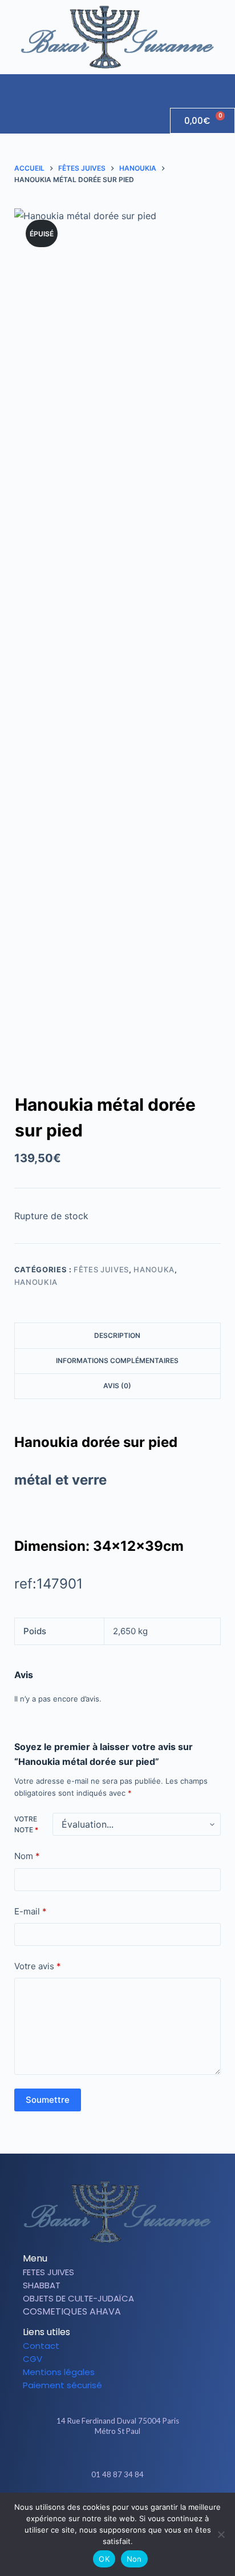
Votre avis (38, 1966)
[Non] (221, 2534)
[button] (226, 85)
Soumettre (48, 2100)
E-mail (31, 1911)
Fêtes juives (101, 1269)
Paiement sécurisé (62, 2385)
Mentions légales (59, 2372)
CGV (33, 2359)
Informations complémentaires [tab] (117, 1360)
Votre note (26, 1825)
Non (134, 2559)
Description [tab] (117, 1335)
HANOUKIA (36, 1282)
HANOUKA (154, 1269)
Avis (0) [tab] (117, 1386)
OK (104, 2559)
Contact (41, 2346)
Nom (27, 1856)
